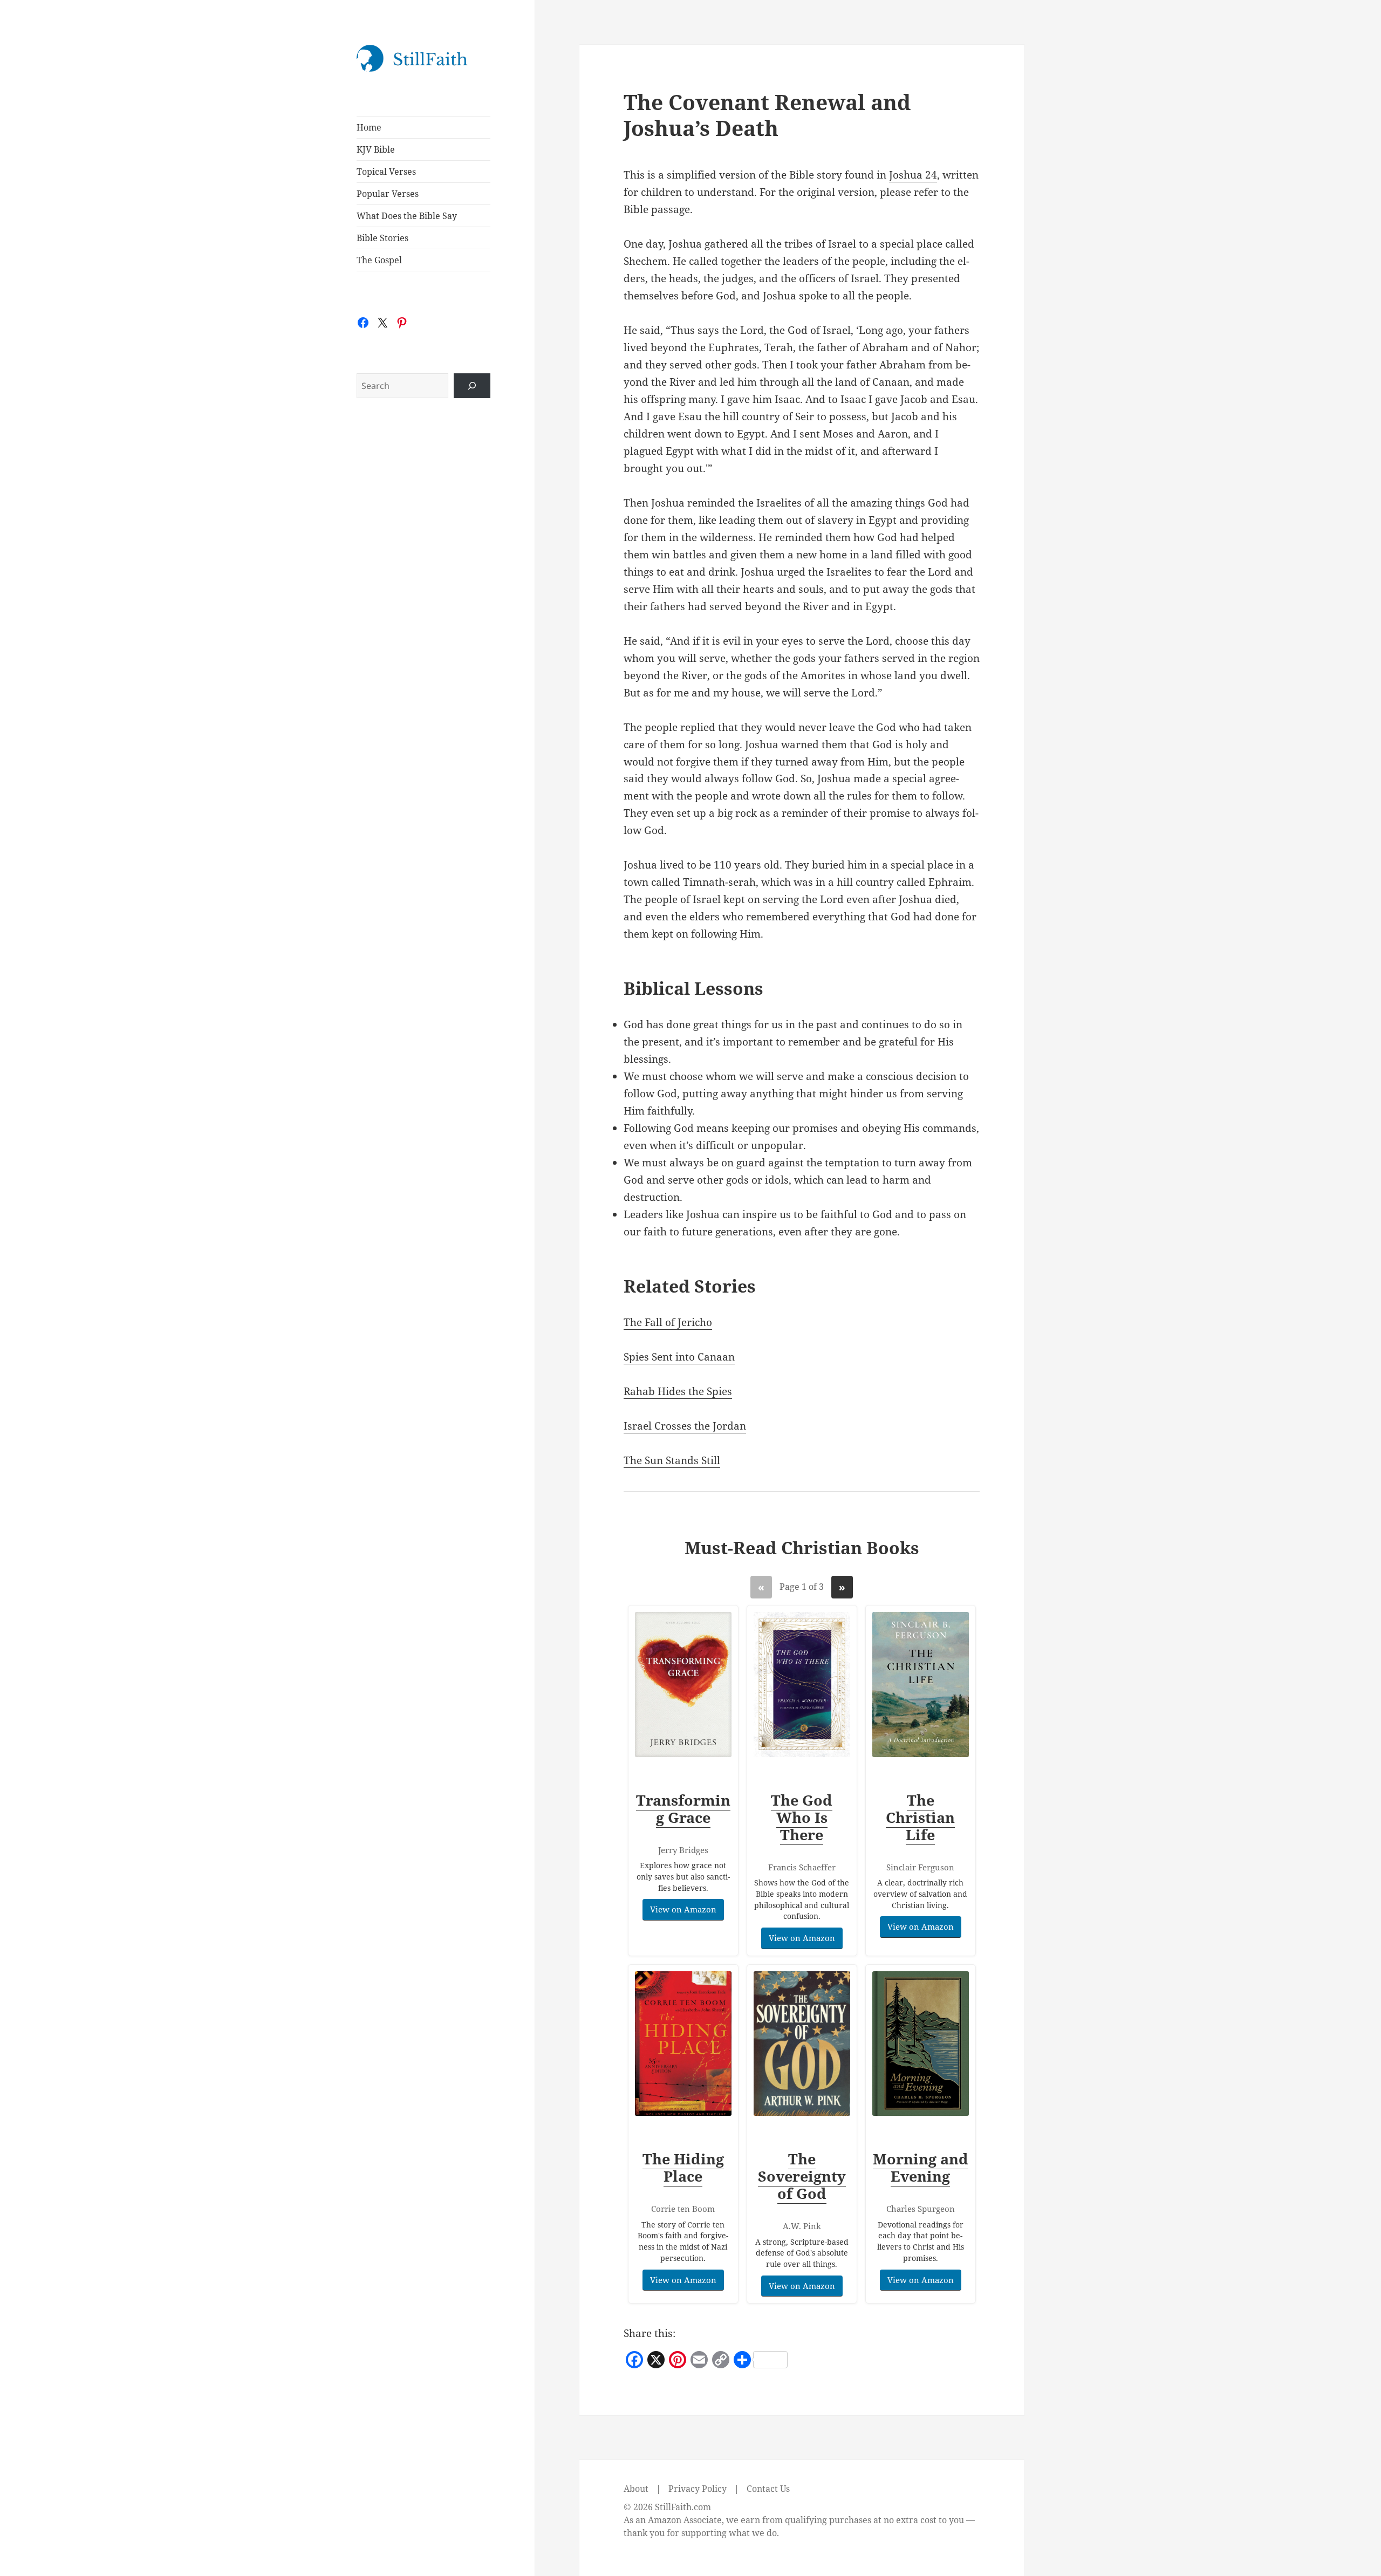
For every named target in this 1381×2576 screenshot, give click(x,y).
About (636, 2489)
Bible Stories (382, 238)
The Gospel (379, 260)
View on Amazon (683, 1909)
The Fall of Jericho (668, 1322)
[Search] (472, 386)
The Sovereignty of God (802, 2176)
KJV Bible (376, 149)
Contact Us (768, 2489)
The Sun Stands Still (672, 1460)
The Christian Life (920, 1817)
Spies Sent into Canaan (679, 1357)
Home (369, 127)
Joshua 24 (913, 175)
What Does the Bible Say (407, 216)
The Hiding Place (683, 2167)
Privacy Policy (698, 2489)
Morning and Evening (921, 2167)
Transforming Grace (683, 1809)
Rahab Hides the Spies (678, 1391)
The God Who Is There (802, 1817)
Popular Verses (388, 194)
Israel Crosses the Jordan (685, 1426)
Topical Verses (386, 172)
